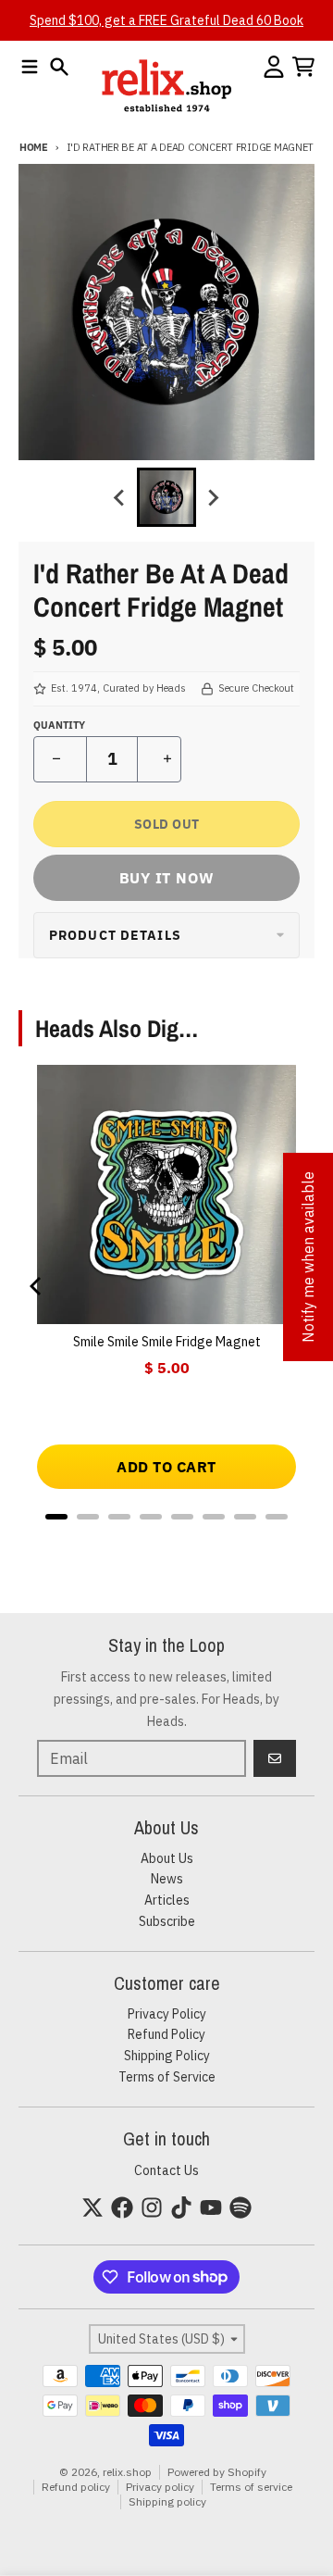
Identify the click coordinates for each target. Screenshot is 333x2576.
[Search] (59, 67)
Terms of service (251, 2487)
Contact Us (166, 2170)
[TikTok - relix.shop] (181, 2207)
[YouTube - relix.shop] (211, 2207)
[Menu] (30, 67)
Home (34, 147)
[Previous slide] (120, 497)
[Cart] (303, 67)
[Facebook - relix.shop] (122, 2207)
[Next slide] (213, 497)
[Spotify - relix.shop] (240, 2207)
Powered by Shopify (217, 2472)
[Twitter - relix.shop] (92, 2207)
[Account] (274, 67)
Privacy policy (160, 2487)
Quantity (59, 725)
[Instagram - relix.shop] (152, 2207)
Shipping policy (167, 2501)
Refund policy (76, 2487)
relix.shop (127, 2472)
